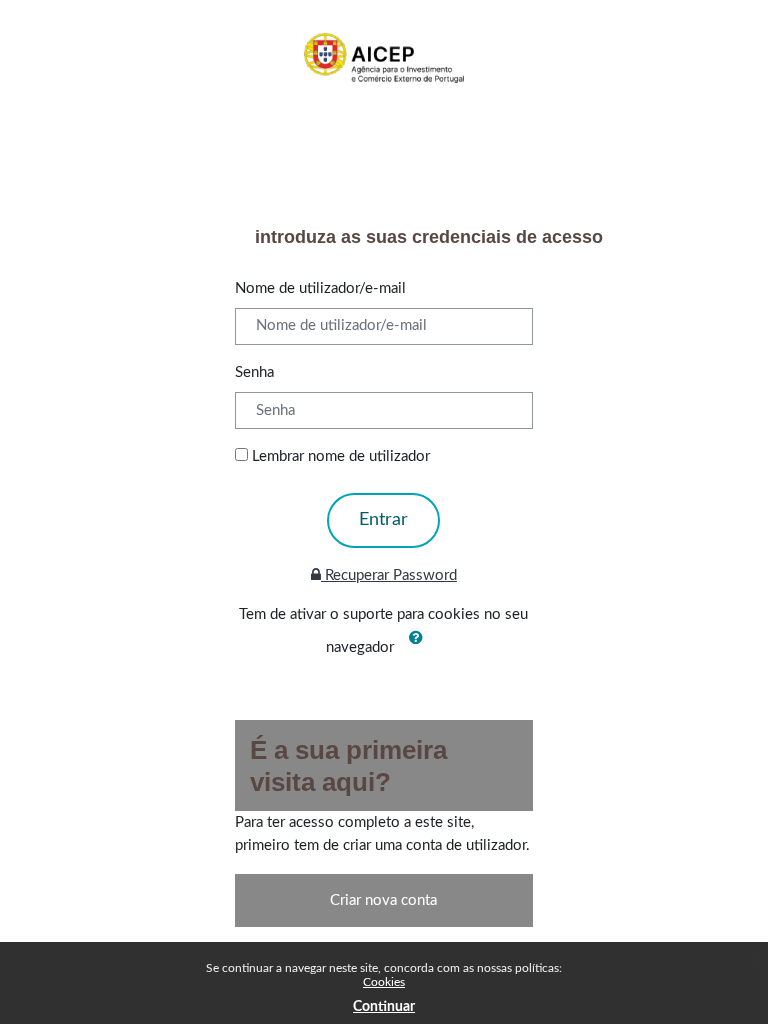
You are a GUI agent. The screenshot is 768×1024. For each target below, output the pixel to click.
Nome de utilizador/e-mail (320, 288)
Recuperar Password (389, 575)
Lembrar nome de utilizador (341, 456)
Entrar (383, 520)
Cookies (384, 982)
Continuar (384, 1007)
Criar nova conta (383, 900)
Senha (254, 372)
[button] (420, 648)
